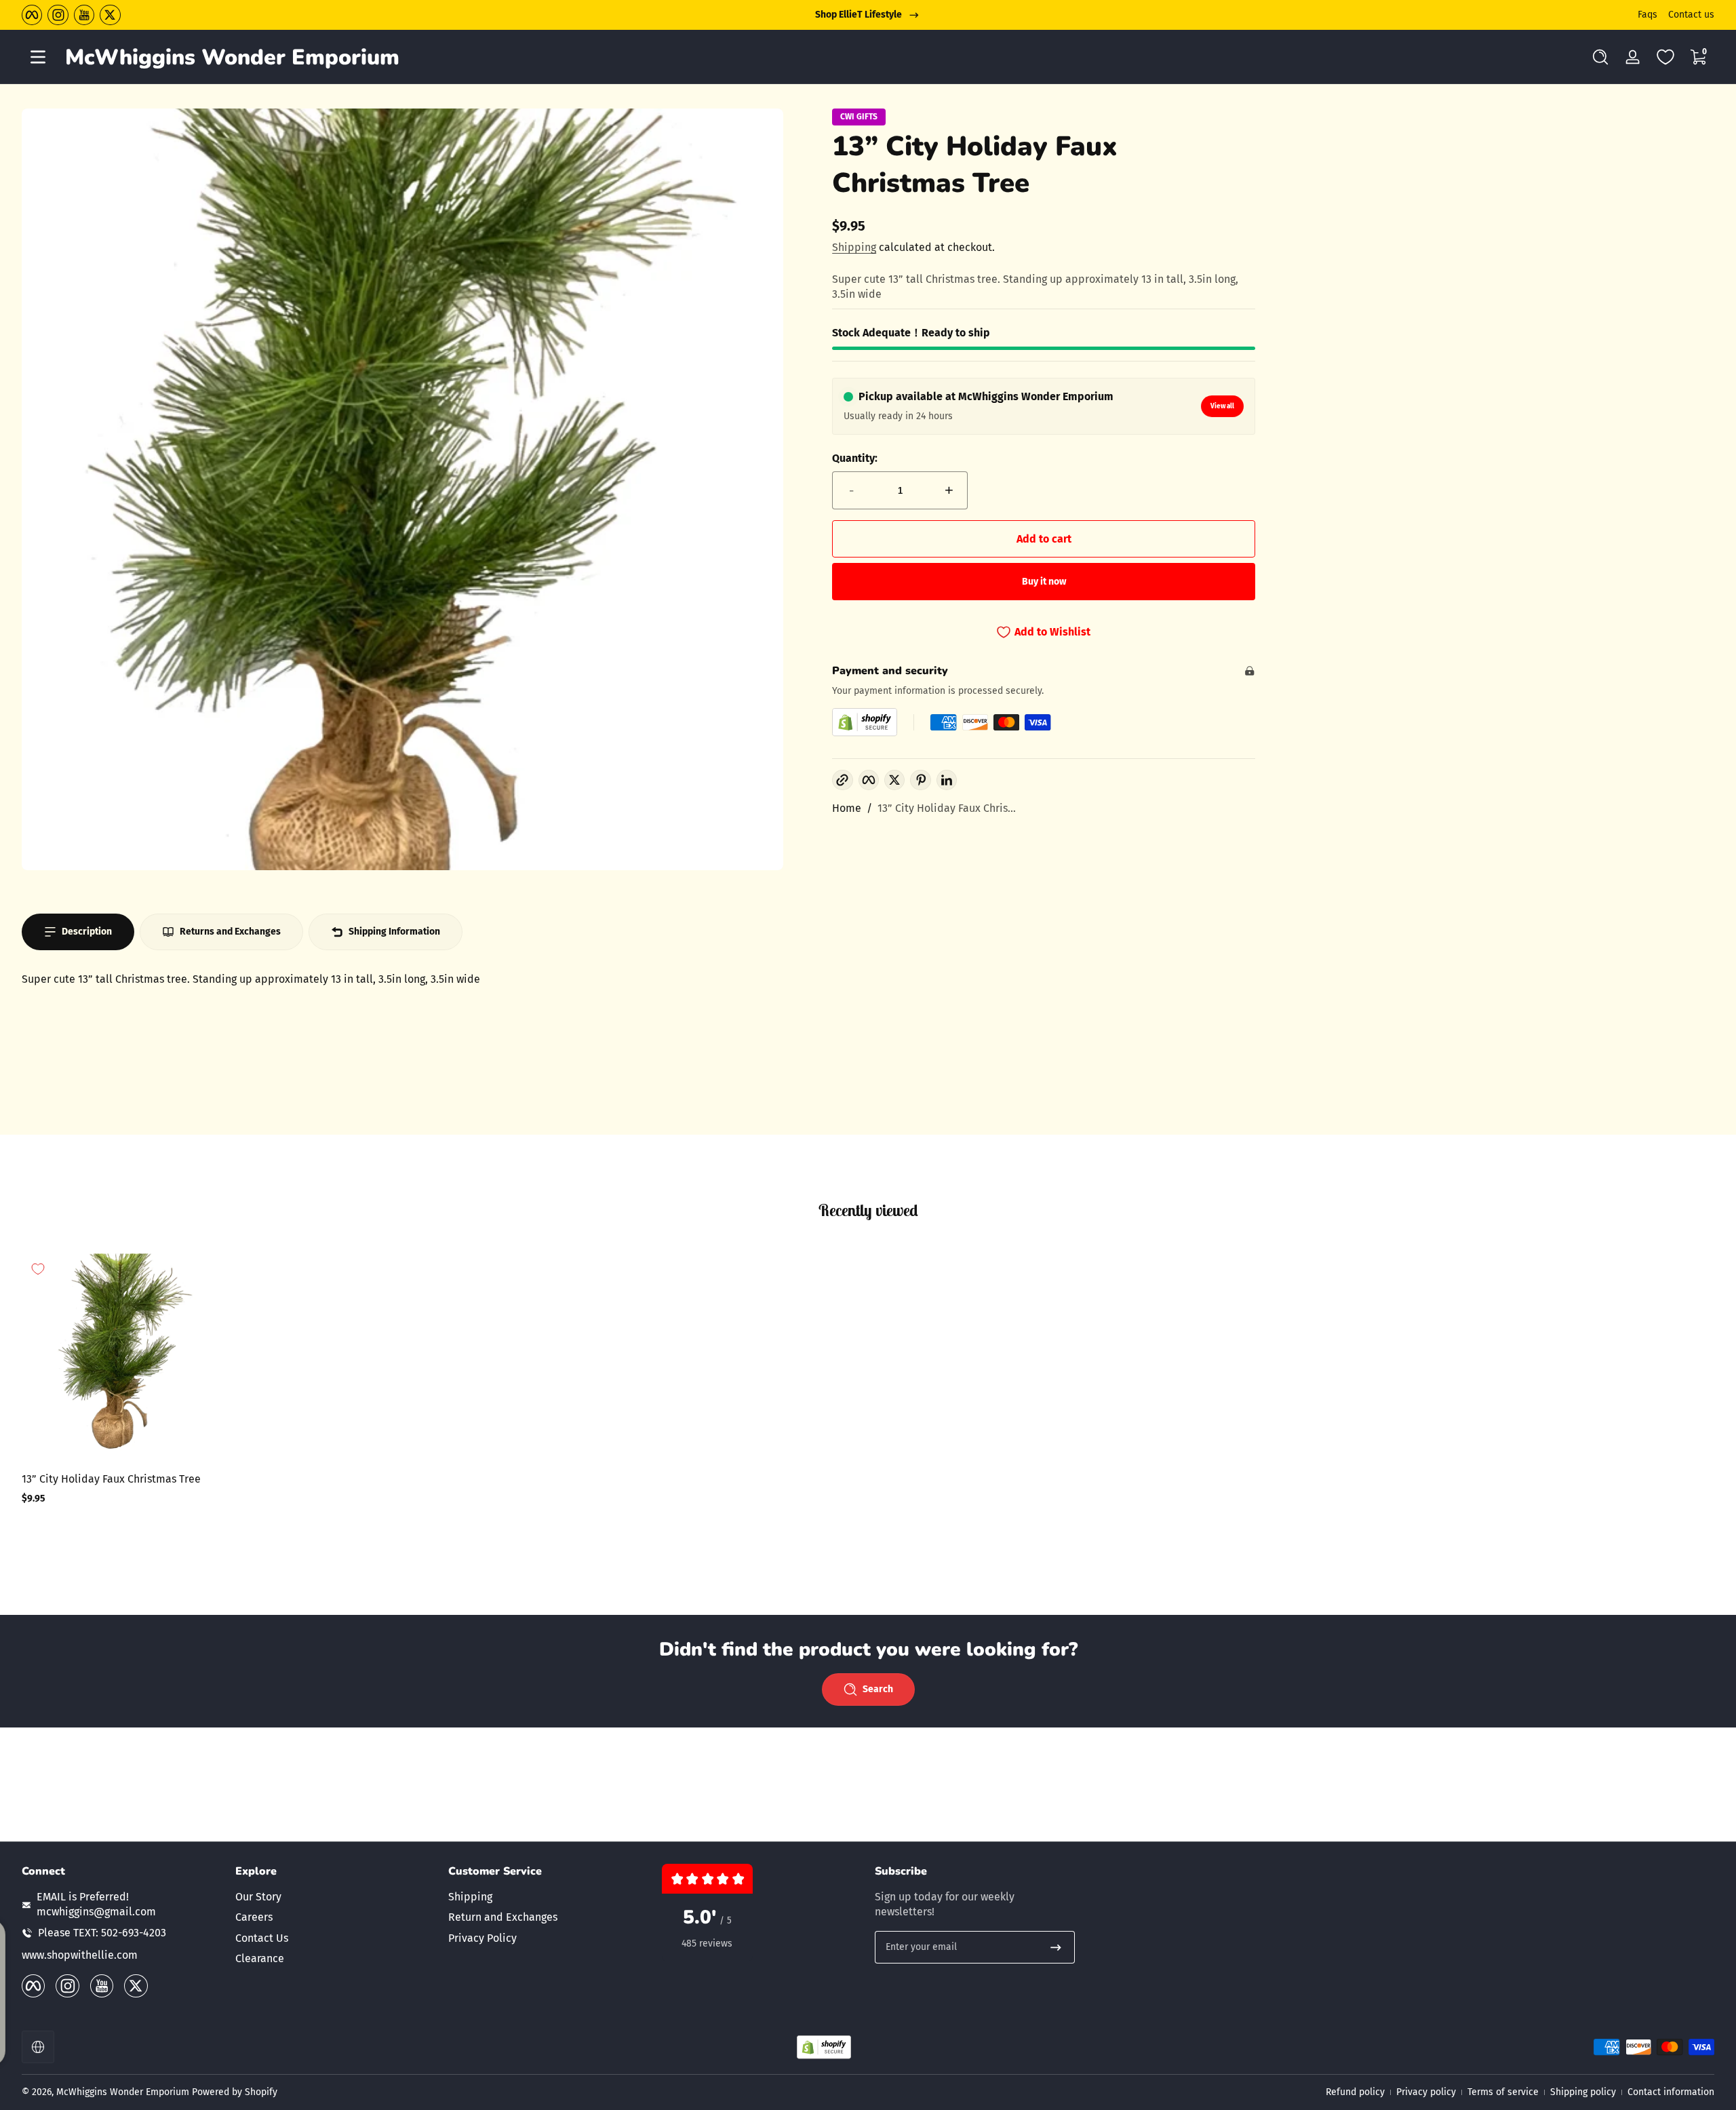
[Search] (1600, 57)
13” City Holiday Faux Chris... (947, 808)
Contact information (1671, 2092)
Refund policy (1355, 2092)
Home (847, 808)
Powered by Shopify (235, 2092)
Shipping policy (1583, 2092)
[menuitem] (335, 1897)
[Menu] (38, 57)
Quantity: (855, 458)
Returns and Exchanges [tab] (230, 932)
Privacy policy (1426, 2092)
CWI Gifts (859, 117)
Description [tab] (87, 932)
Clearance (260, 1958)
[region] (868, 15)
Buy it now (1044, 582)
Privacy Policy (482, 1938)
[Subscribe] (1056, 1947)
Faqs (1648, 15)
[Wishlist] (1665, 57)
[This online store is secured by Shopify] (865, 722)
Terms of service (1503, 2092)
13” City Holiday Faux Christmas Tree (111, 1479)
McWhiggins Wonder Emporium (124, 2092)
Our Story (258, 1897)
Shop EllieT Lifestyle (859, 15)
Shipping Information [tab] (394, 932)
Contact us (1691, 15)
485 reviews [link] (707, 1943)
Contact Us (262, 1938)
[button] (1600, 57)
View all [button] (1222, 406)
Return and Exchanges (503, 1917)
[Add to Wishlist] (38, 1269)
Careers (254, 1917)
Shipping (854, 247)
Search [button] (878, 1689)
